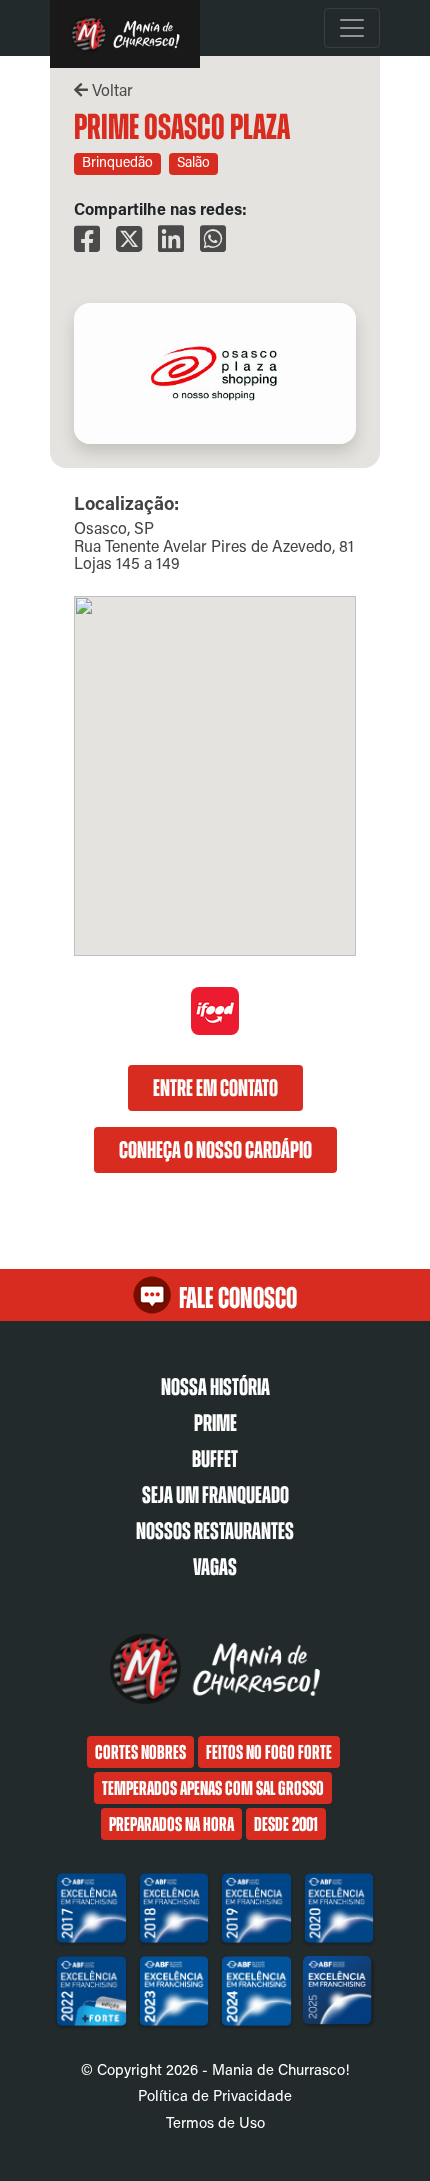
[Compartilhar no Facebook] (87, 239)
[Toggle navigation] (352, 28)
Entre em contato (215, 1088)
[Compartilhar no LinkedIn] (171, 239)
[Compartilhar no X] (129, 239)
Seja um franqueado (215, 1495)
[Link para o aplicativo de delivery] (215, 1029)
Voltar (110, 89)
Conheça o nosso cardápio (215, 1150)
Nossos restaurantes (215, 1531)
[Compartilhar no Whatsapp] (213, 239)
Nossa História (215, 1387)
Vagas (215, 1567)
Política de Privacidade (215, 2095)
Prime (215, 1423)
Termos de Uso (215, 2122)
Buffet (215, 1459)
